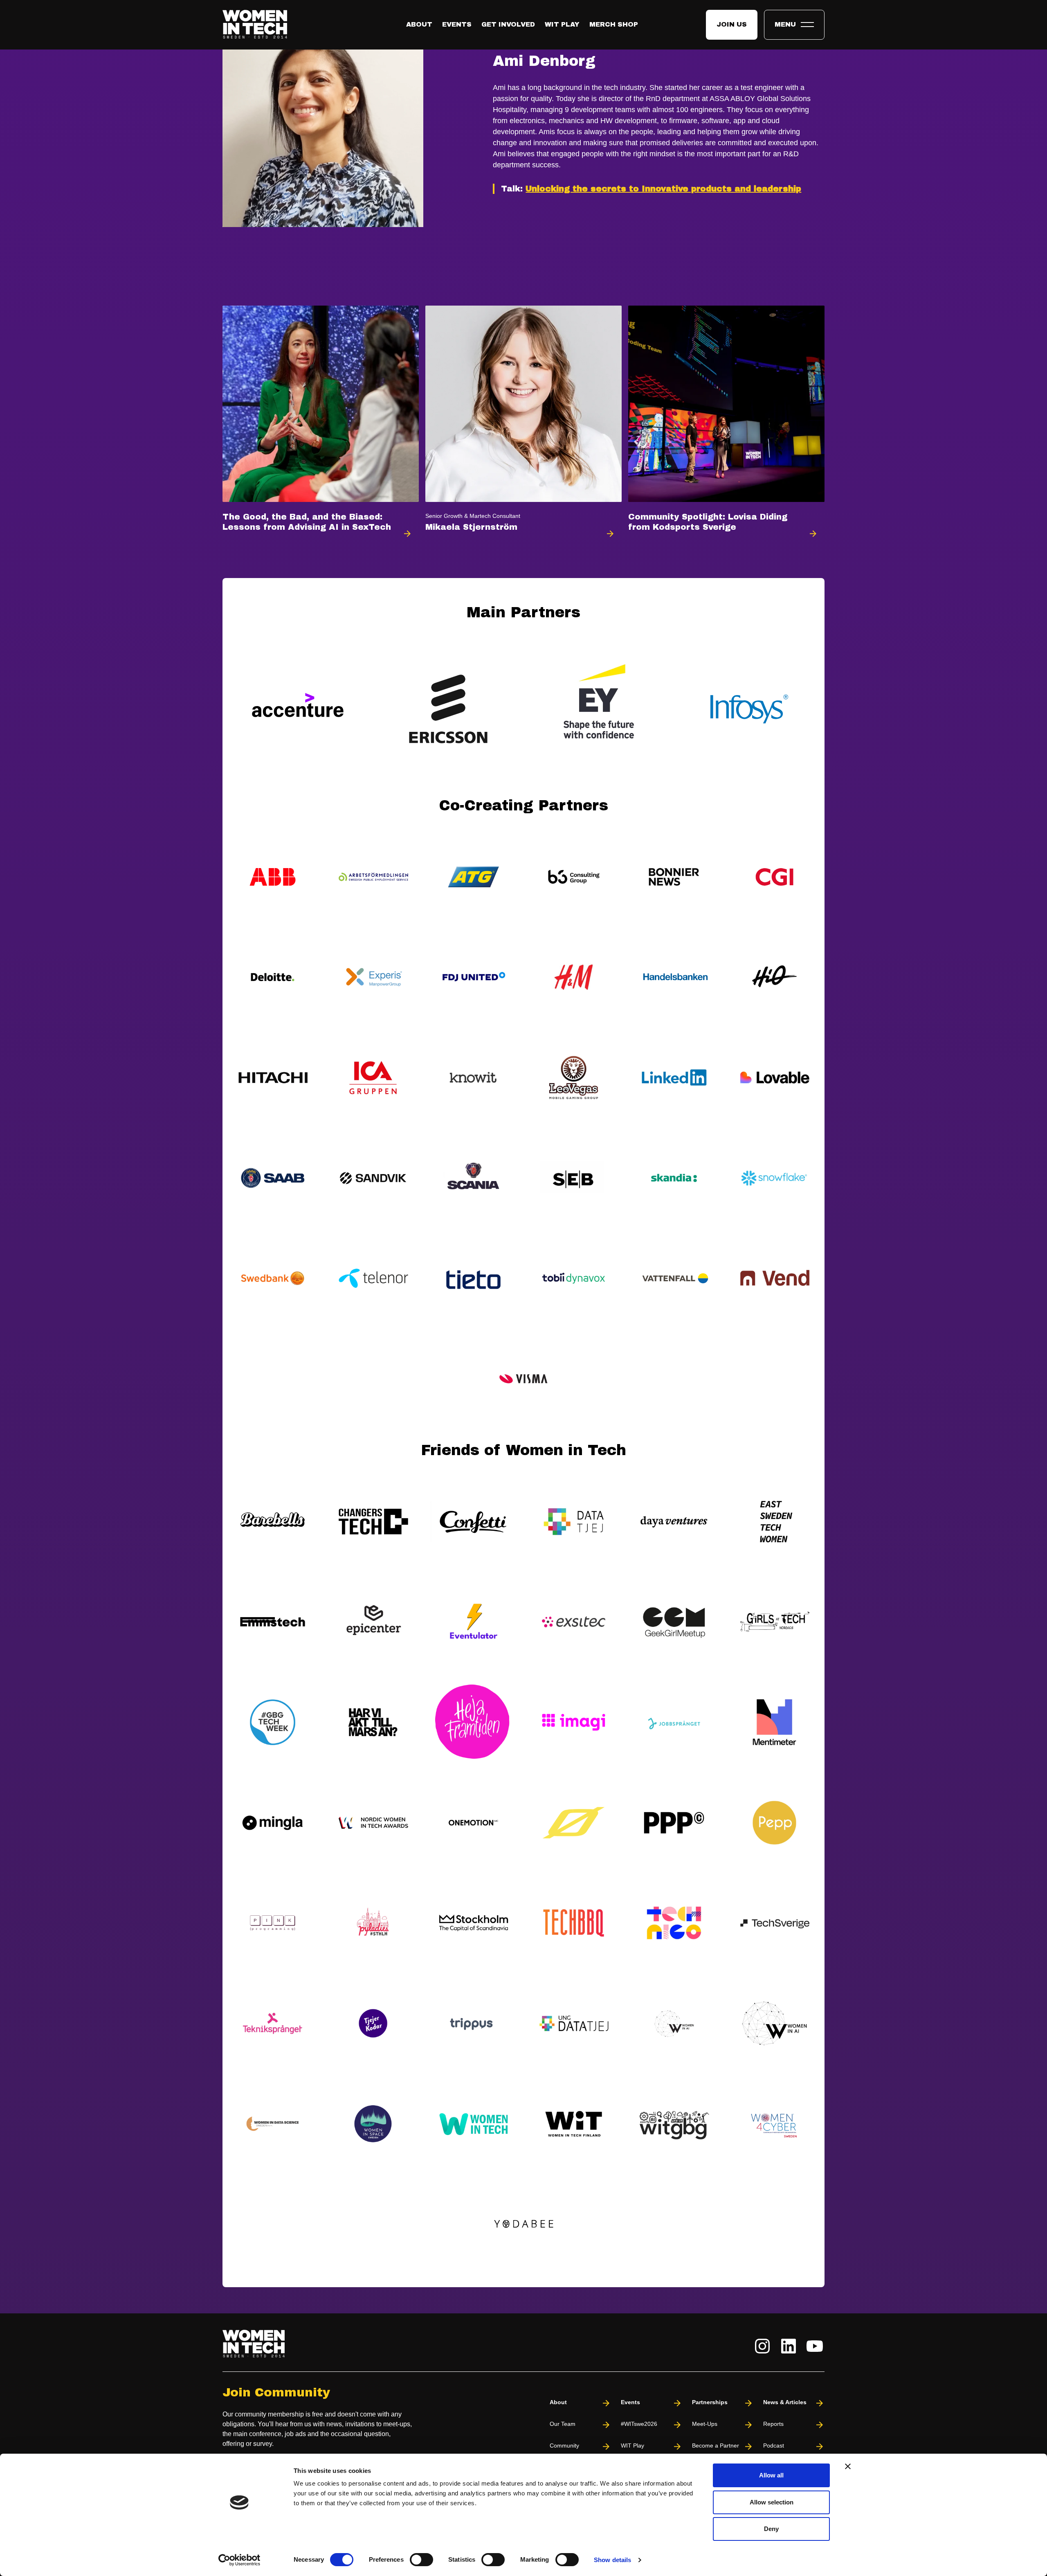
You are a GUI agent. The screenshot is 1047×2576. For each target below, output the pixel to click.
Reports (773, 2424)
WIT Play (562, 24)
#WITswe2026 (639, 2424)
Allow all (771, 2475)
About (419, 24)
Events (457, 24)
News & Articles (785, 2402)
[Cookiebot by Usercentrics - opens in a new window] (239, 2560)
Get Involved (508, 24)
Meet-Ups (705, 2424)
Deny (771, 2529)
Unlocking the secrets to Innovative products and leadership (663, 189)
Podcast (774, 2446)
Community (564, 2446)
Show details (612, 2560)
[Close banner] (848, 2466)
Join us (732, 24)
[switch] (421, 2560)
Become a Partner (716, 2446)
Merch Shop (614, 24)
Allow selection (772, 2502)
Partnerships (710, 2402)
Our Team (563, 2424)
